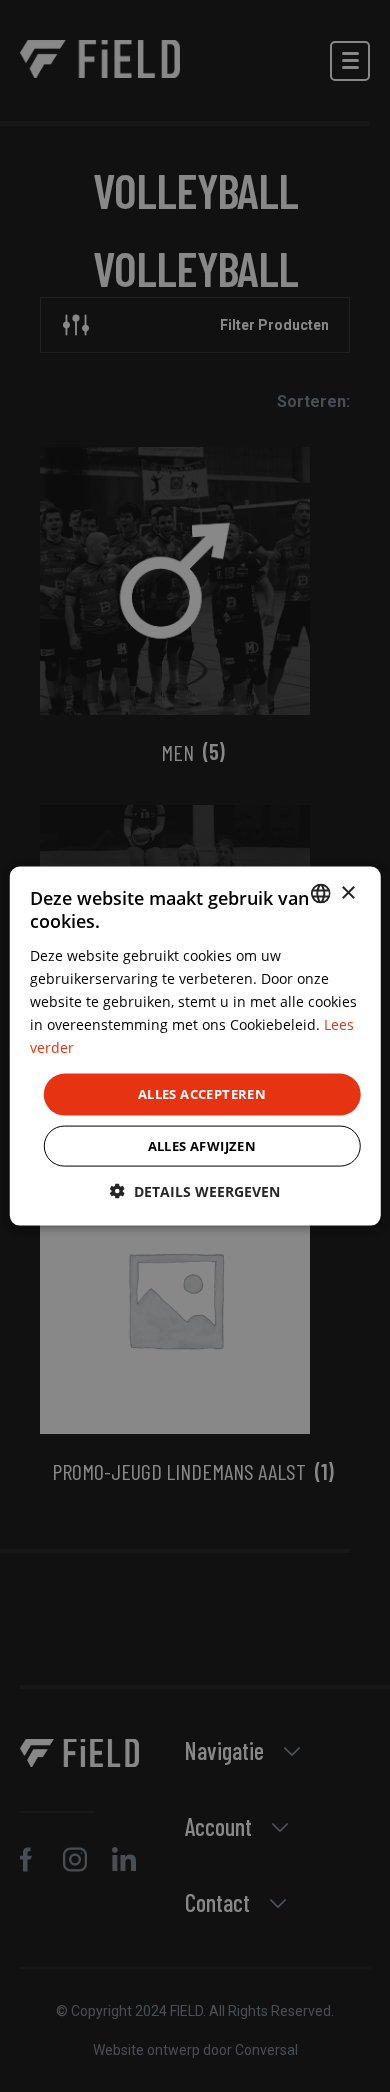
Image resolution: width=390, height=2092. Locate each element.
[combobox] (320, 894)
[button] (195, 1190)
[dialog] (195, 1046)
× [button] (347, 892)
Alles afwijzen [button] (202, 1145)
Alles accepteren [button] (202, 1094)
